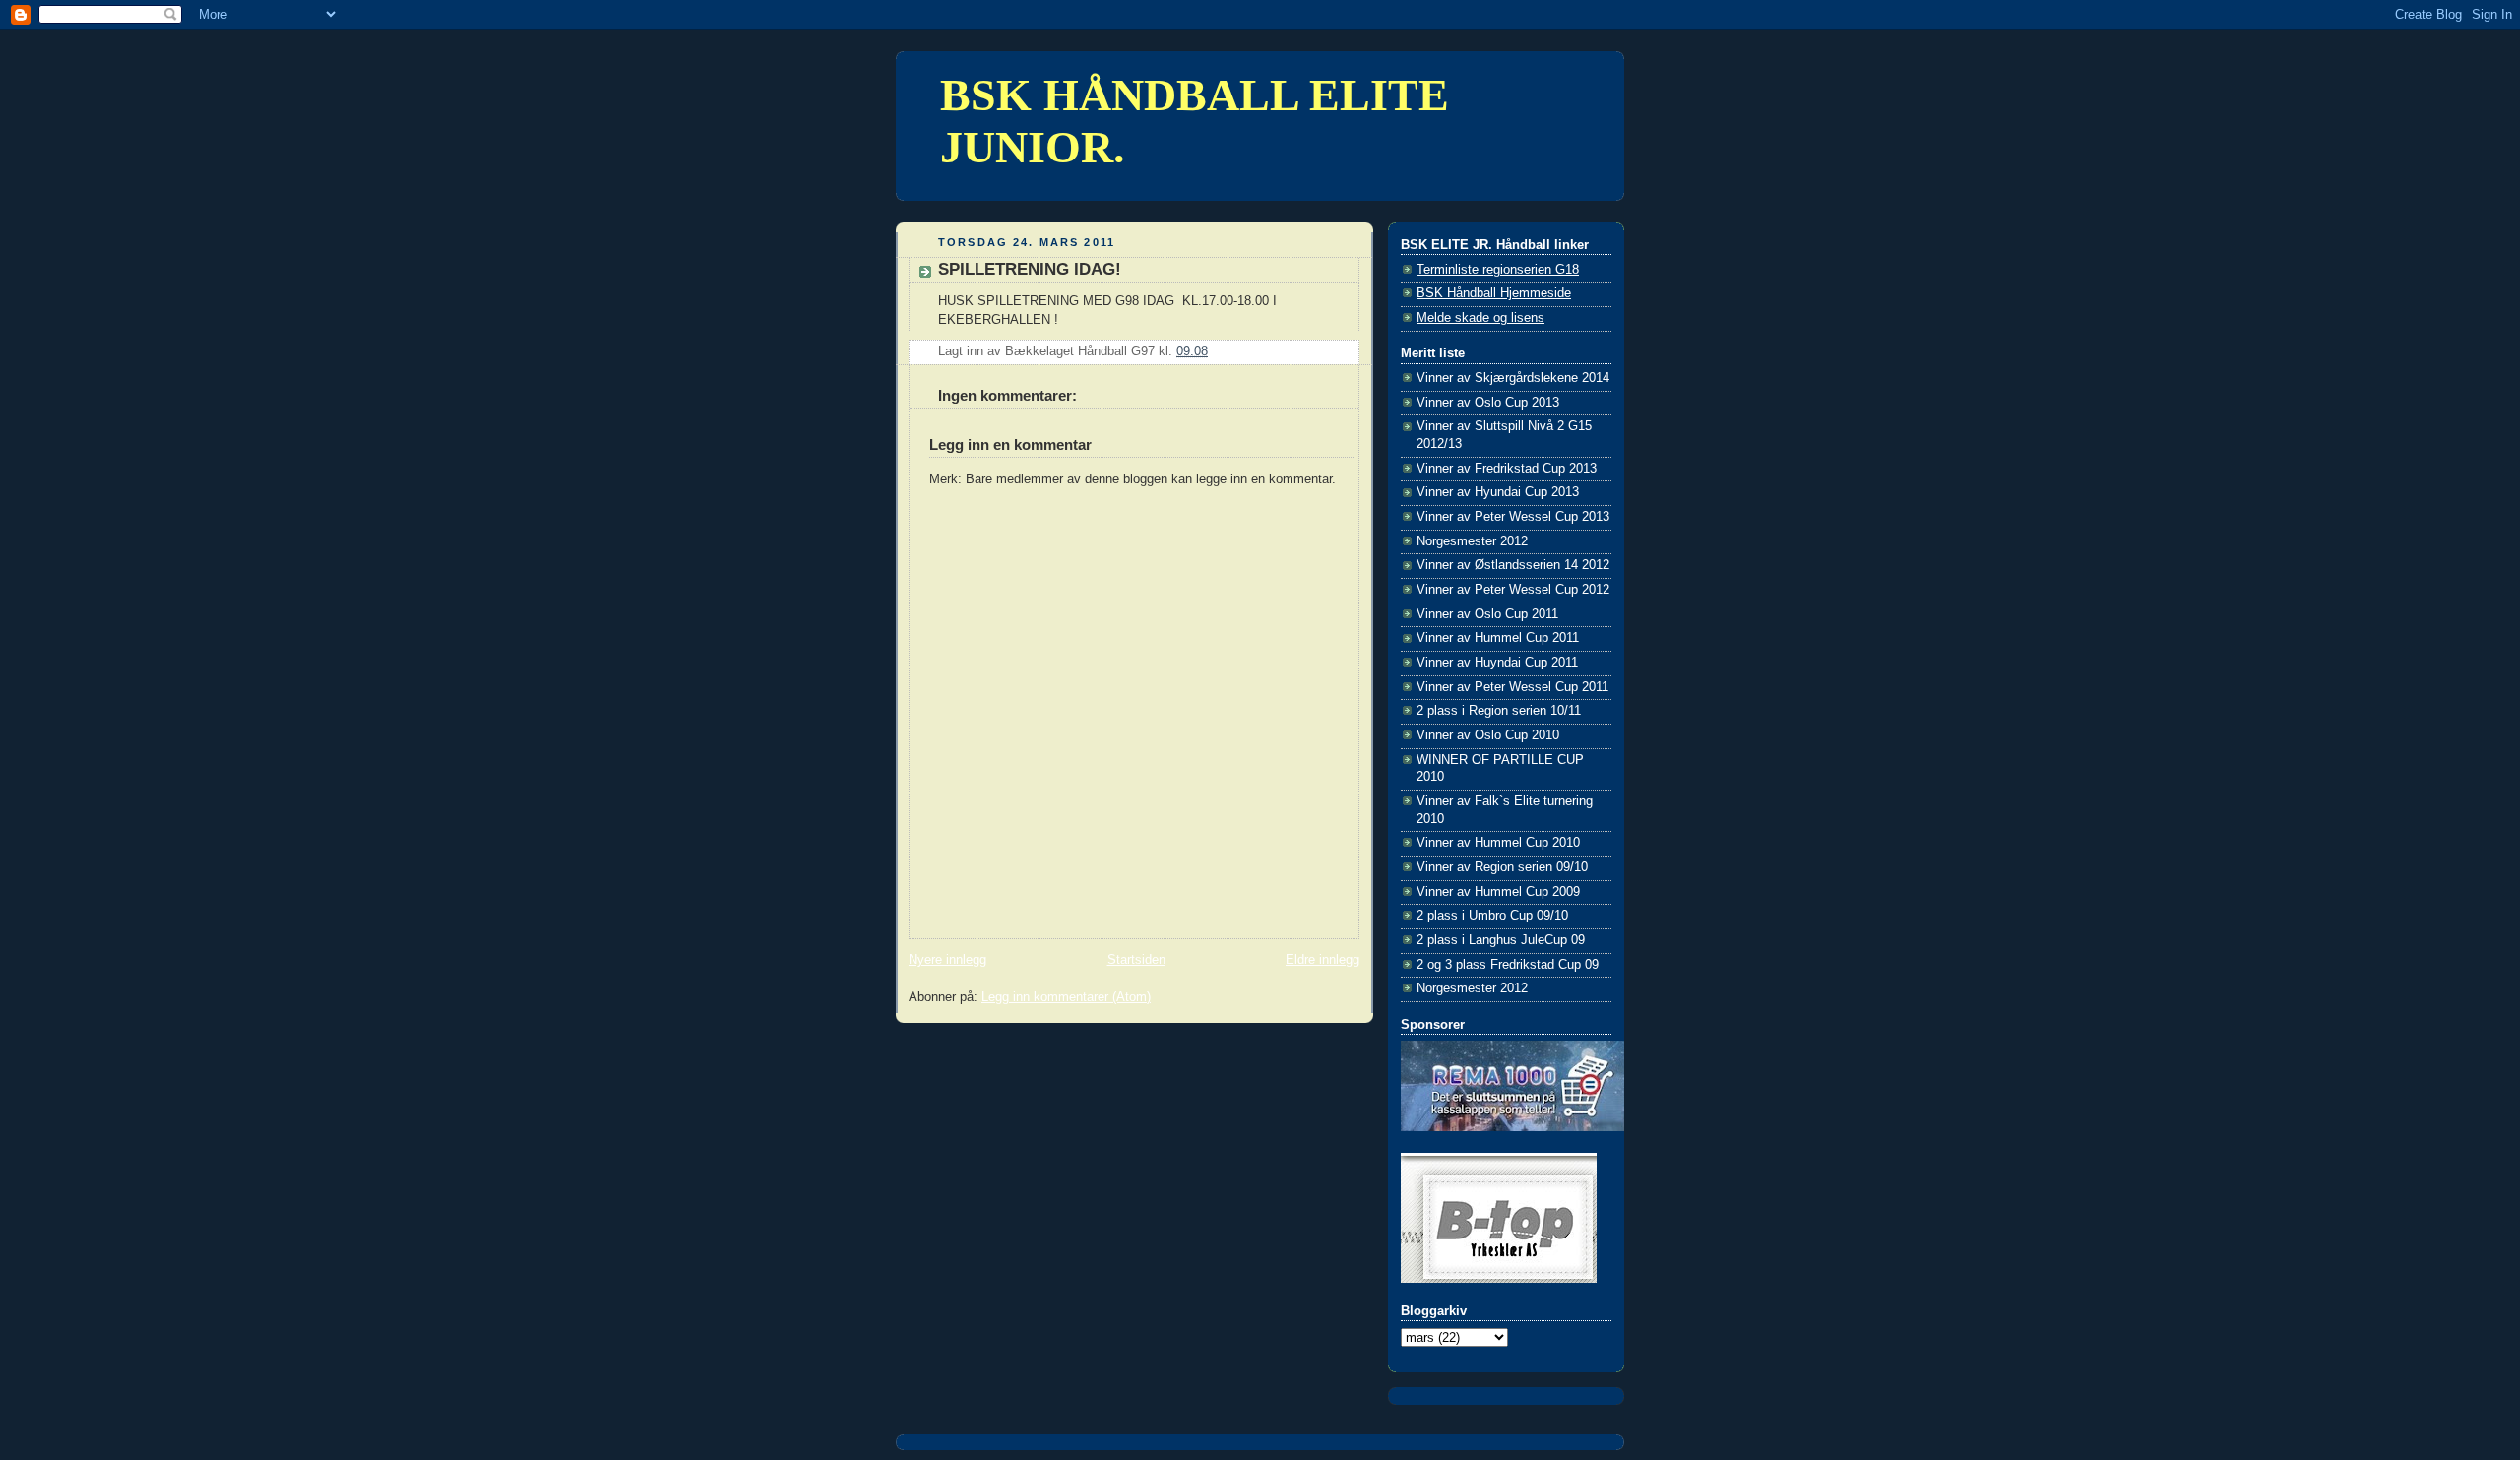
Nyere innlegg (947, 960)
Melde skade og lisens (1480, 318)
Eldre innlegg (1323, 960)
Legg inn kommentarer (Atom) (1066, 997)
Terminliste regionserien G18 (1498, 270)
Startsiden (1136, 960)
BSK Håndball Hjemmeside (1494, 293)
